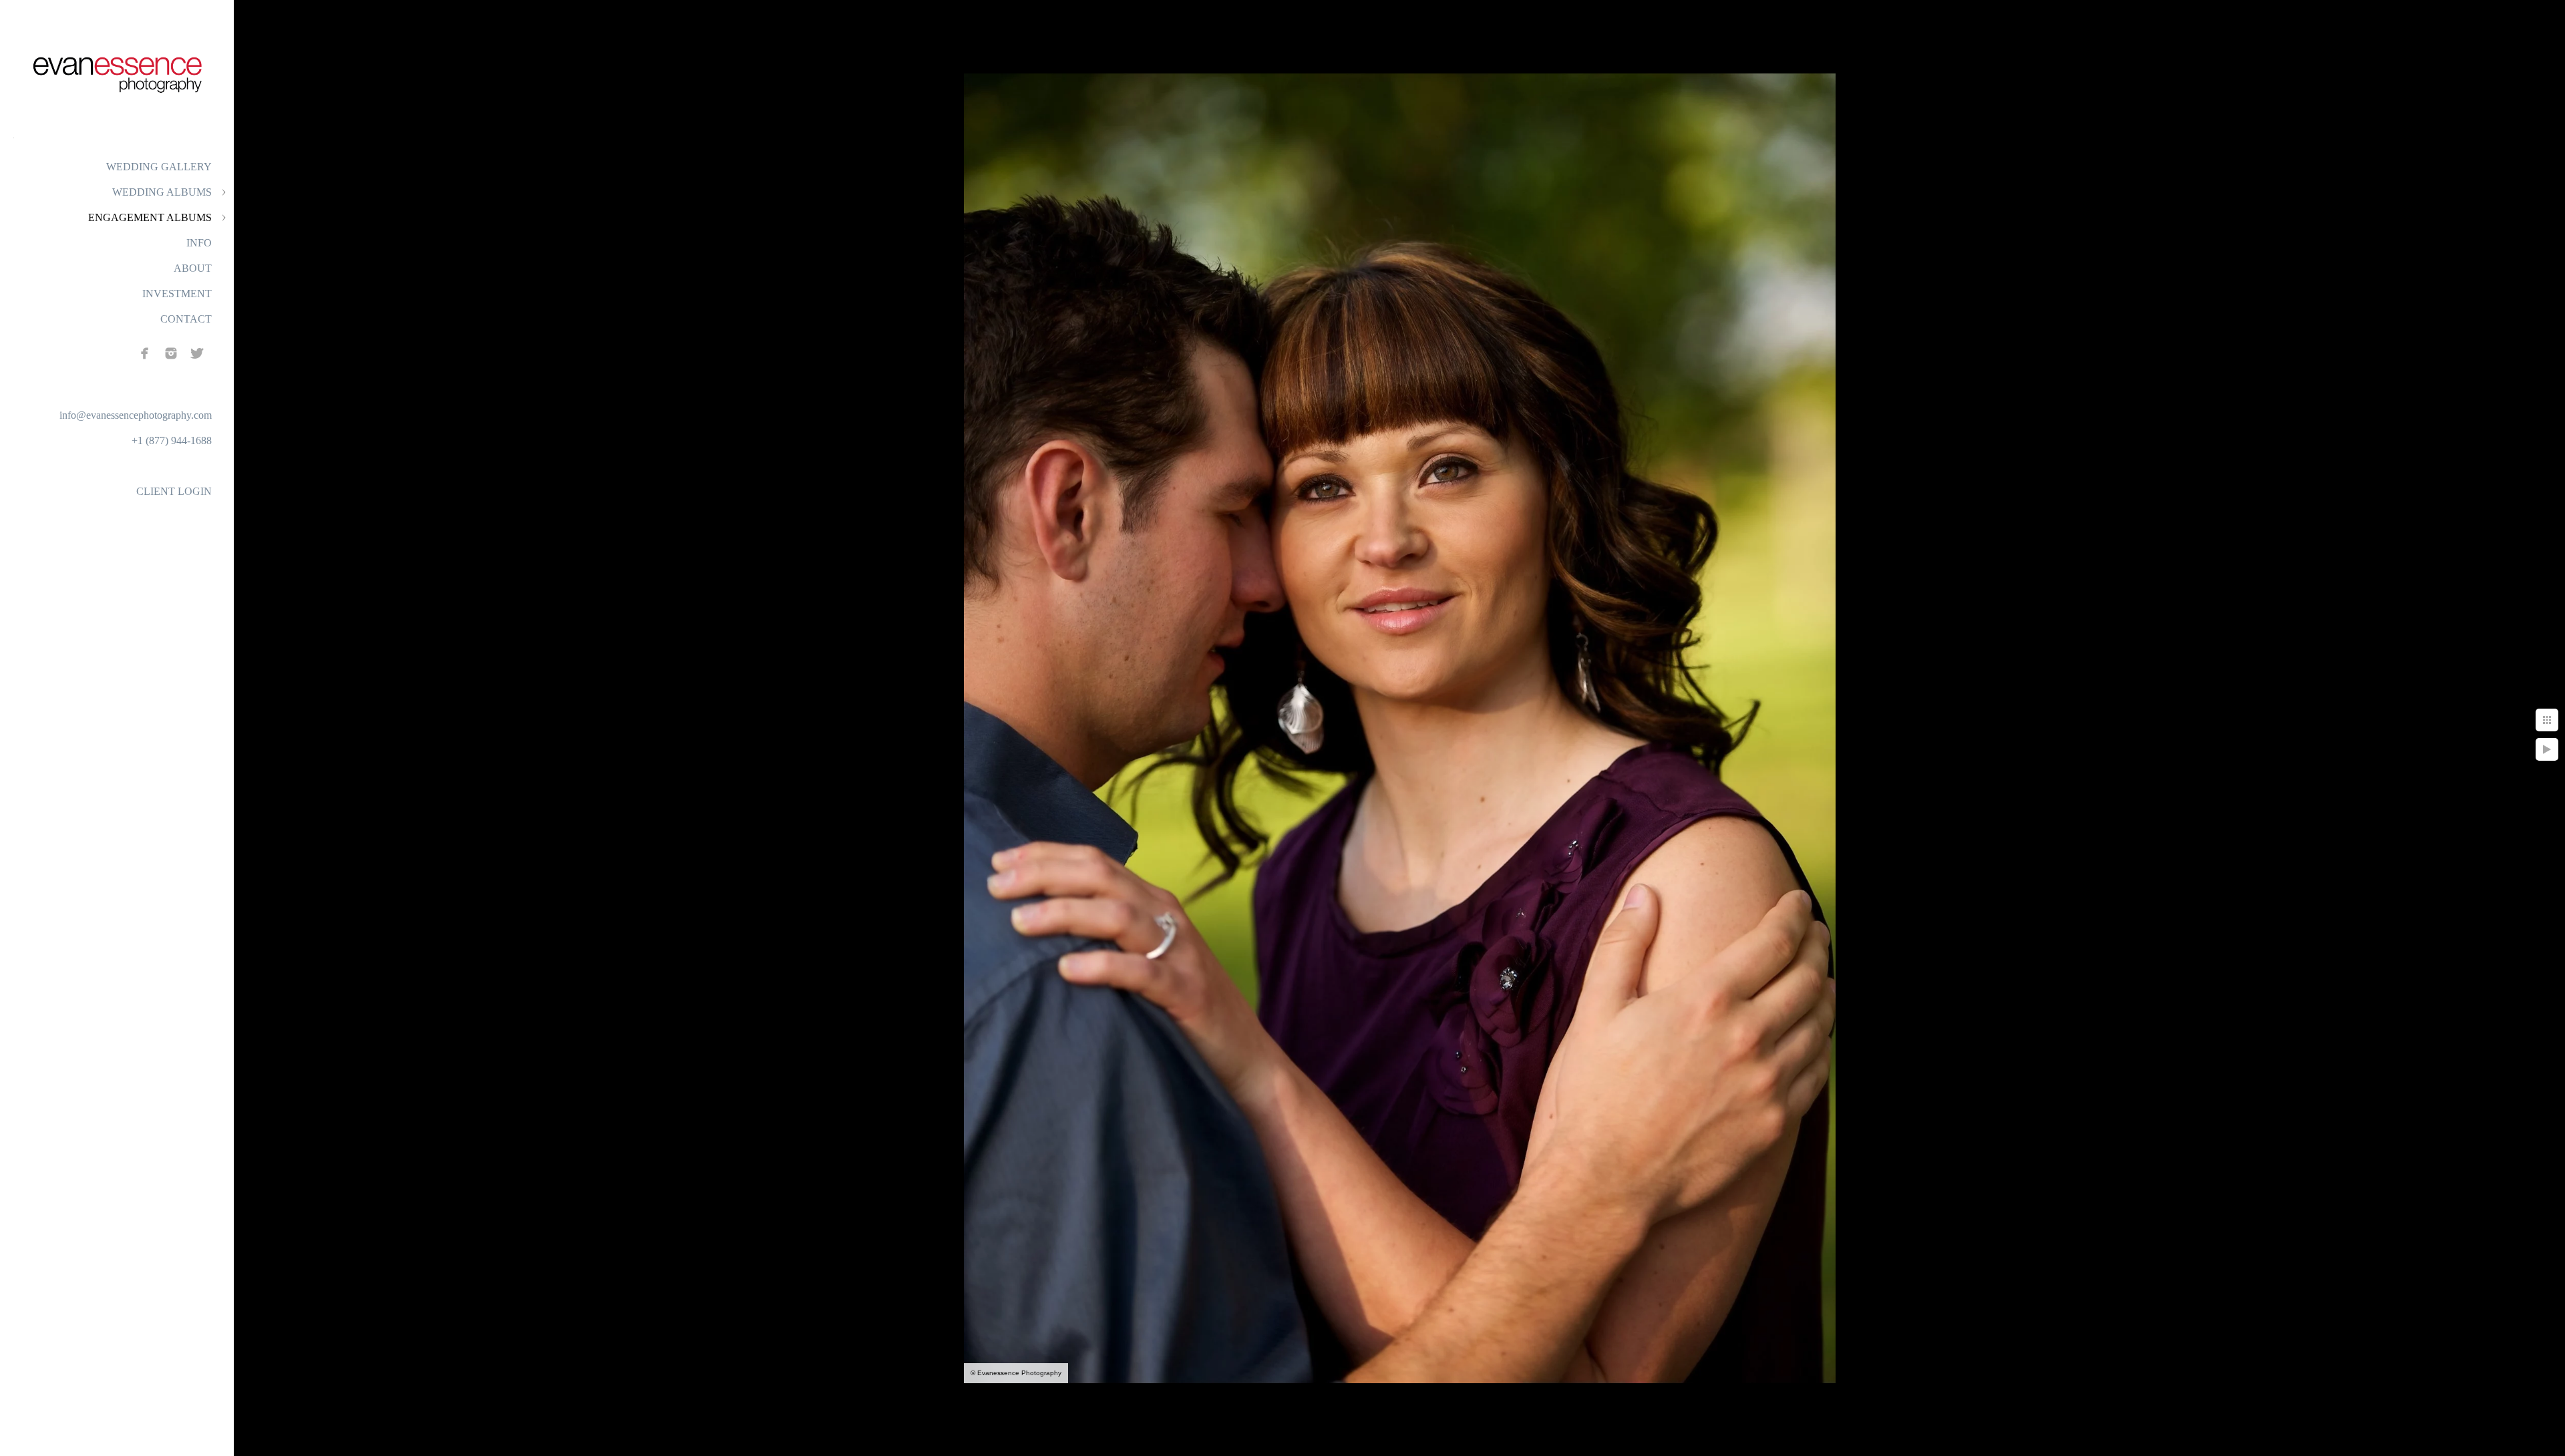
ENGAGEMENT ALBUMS (150, 217)
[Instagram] (171, 353)
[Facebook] (145, 353)
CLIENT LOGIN (174, 491)
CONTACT (186, 319)
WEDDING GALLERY (159, 167)
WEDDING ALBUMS (162, 192)
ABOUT (193, 268)
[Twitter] (197, 353)
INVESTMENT (177, 294)
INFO (199, 243)
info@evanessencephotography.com (136, 415)
